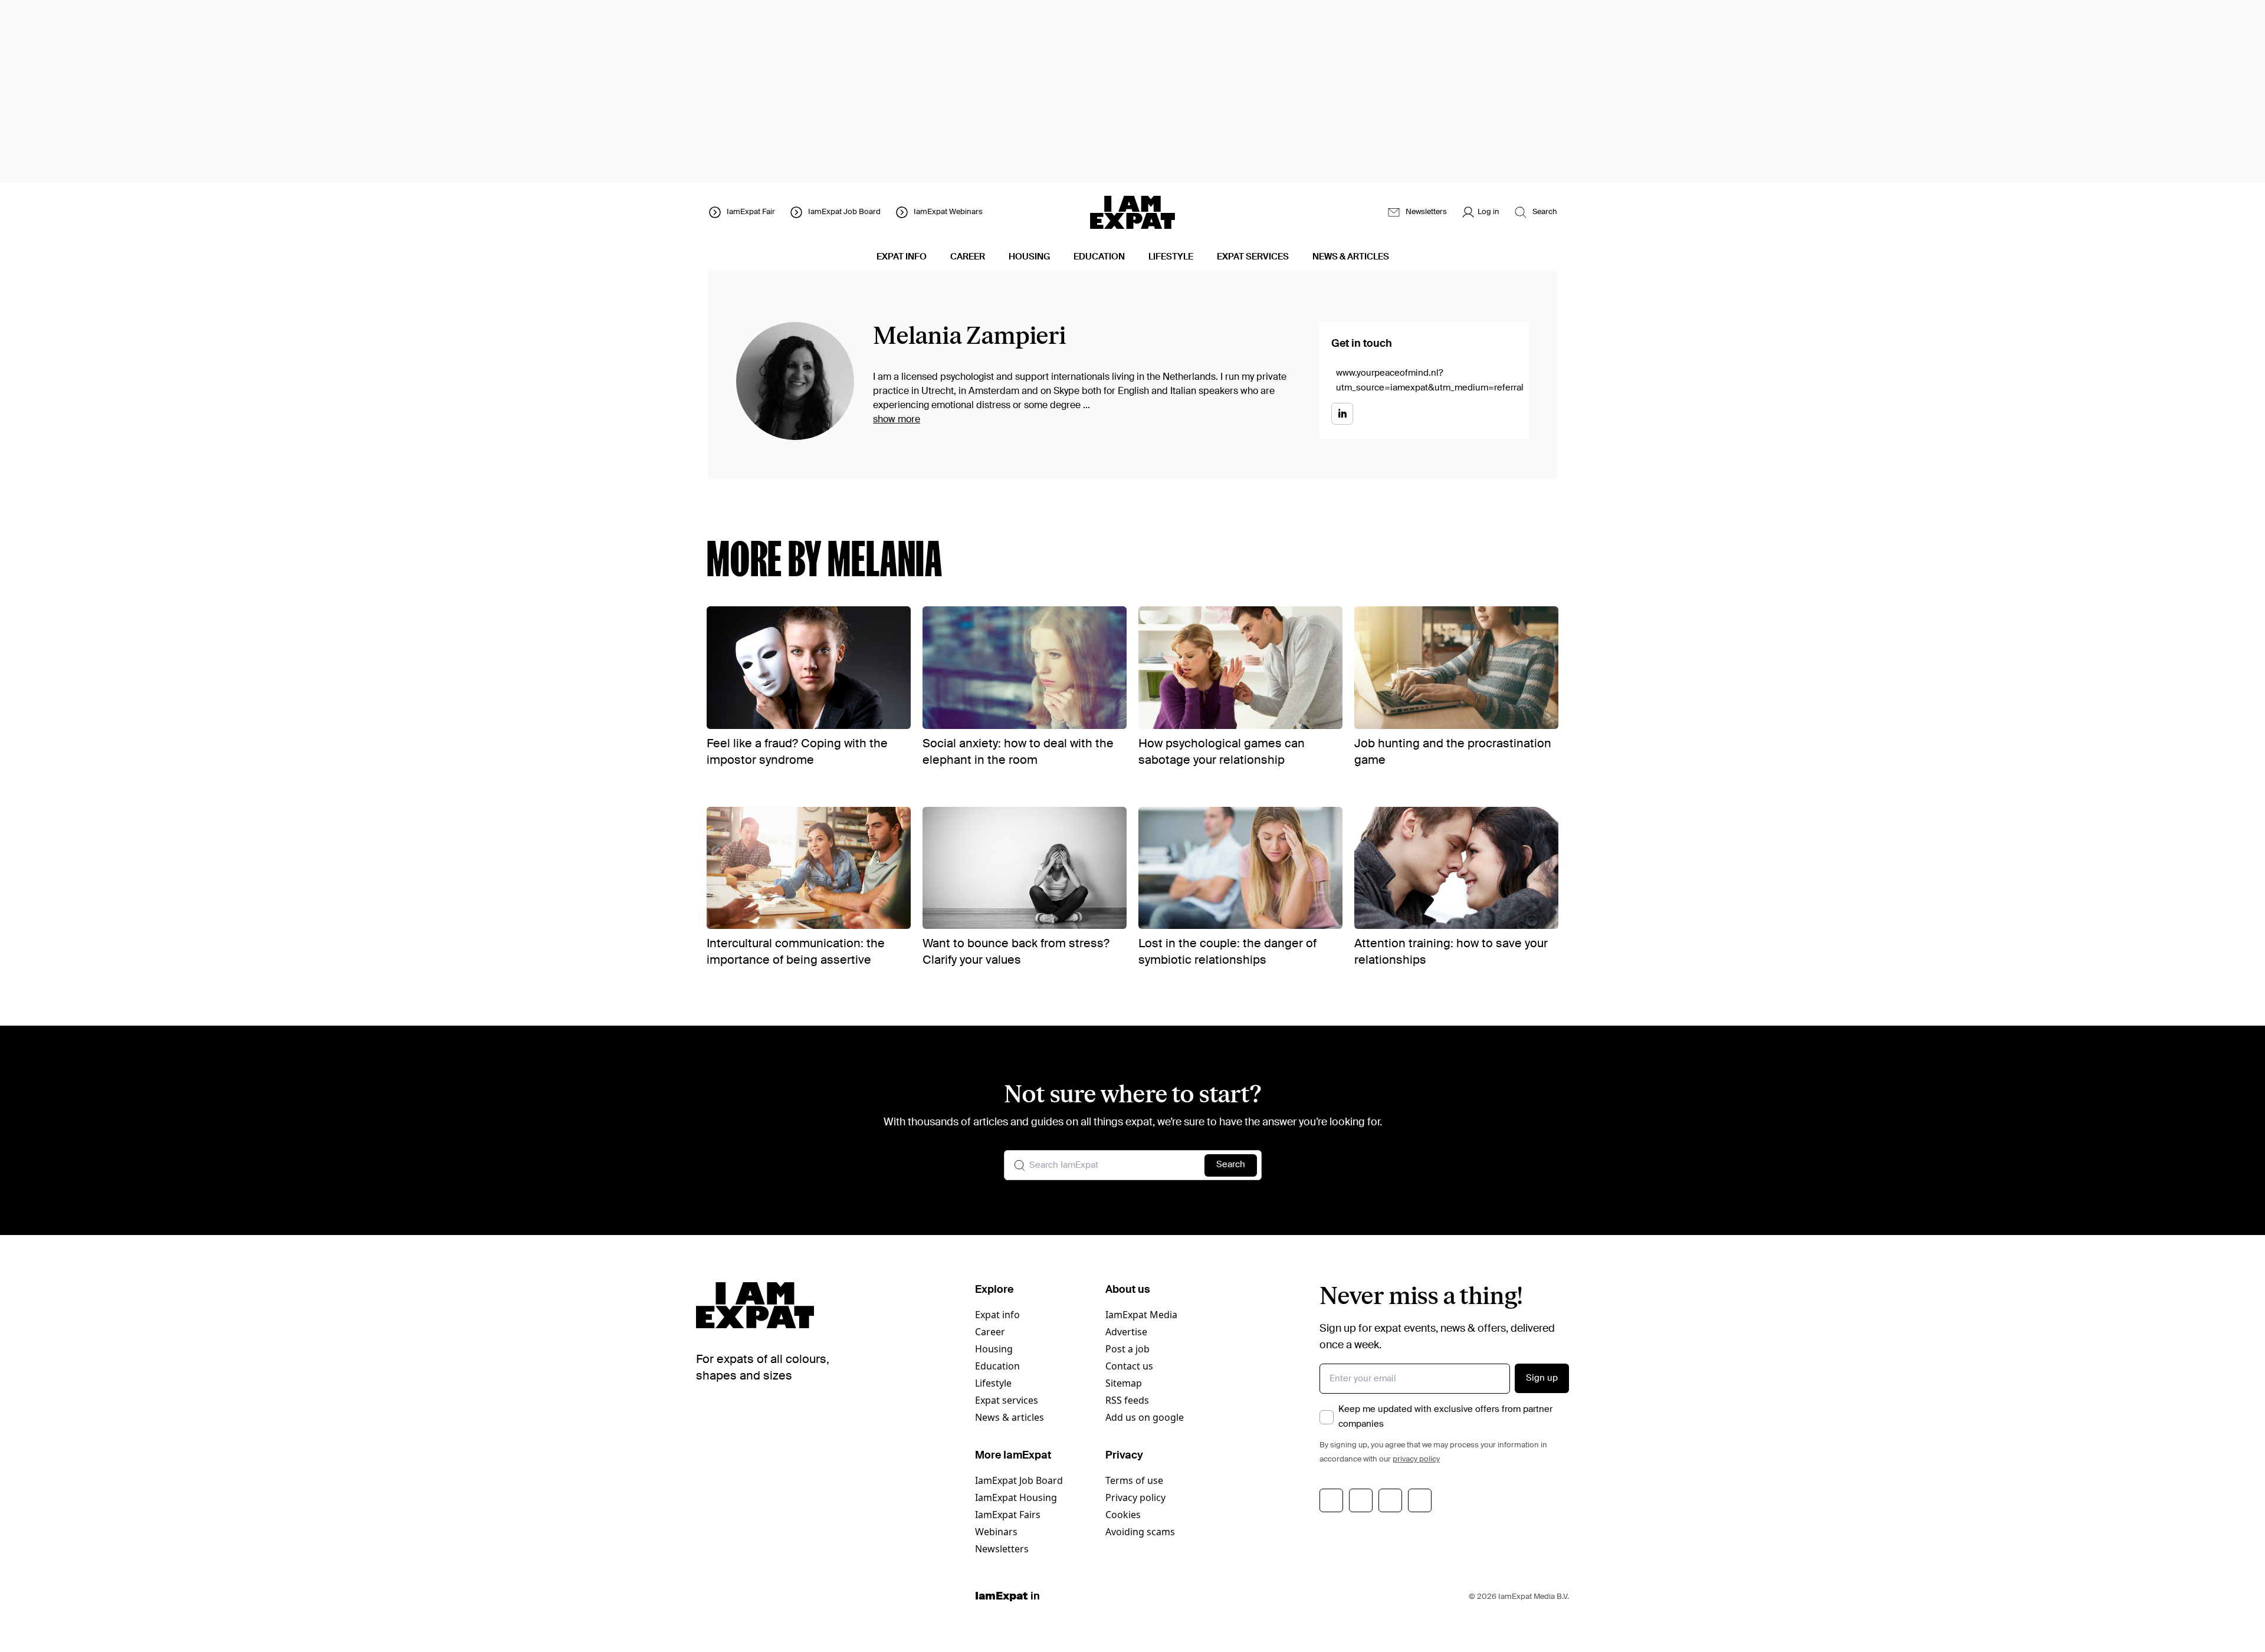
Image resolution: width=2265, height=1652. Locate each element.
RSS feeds (1127, 1400)
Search (1231, 1165)
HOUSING (1029, 257)
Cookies (1123, 1515)
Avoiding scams (1140, 1532)
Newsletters (1002, 1549)
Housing (994, 1349)
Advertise (1126, 1332)
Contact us (1129, 1366)
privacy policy (1416, 1459)
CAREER (968, 257)
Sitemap (1124, 1383)
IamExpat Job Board (1019, 1480)
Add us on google (1145, 1417)
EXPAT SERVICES (1253, 257)
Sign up (1542, 1378)
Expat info (997, 1315)
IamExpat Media (1141, 1315)
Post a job (1127, 1349)
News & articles (1010, 1417)
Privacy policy (1135, 1497)
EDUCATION (1099, 257)
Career (990, 1332)
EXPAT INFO (902, 257)
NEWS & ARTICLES (1351, 257)
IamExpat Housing (1016, 1497)
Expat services (1007, 1400)
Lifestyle (993, 1383)
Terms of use (1134, 1480)
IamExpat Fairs (1008, 1515)
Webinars (996, 1532)
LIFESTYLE (1171, 257)
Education (997, 1366)
